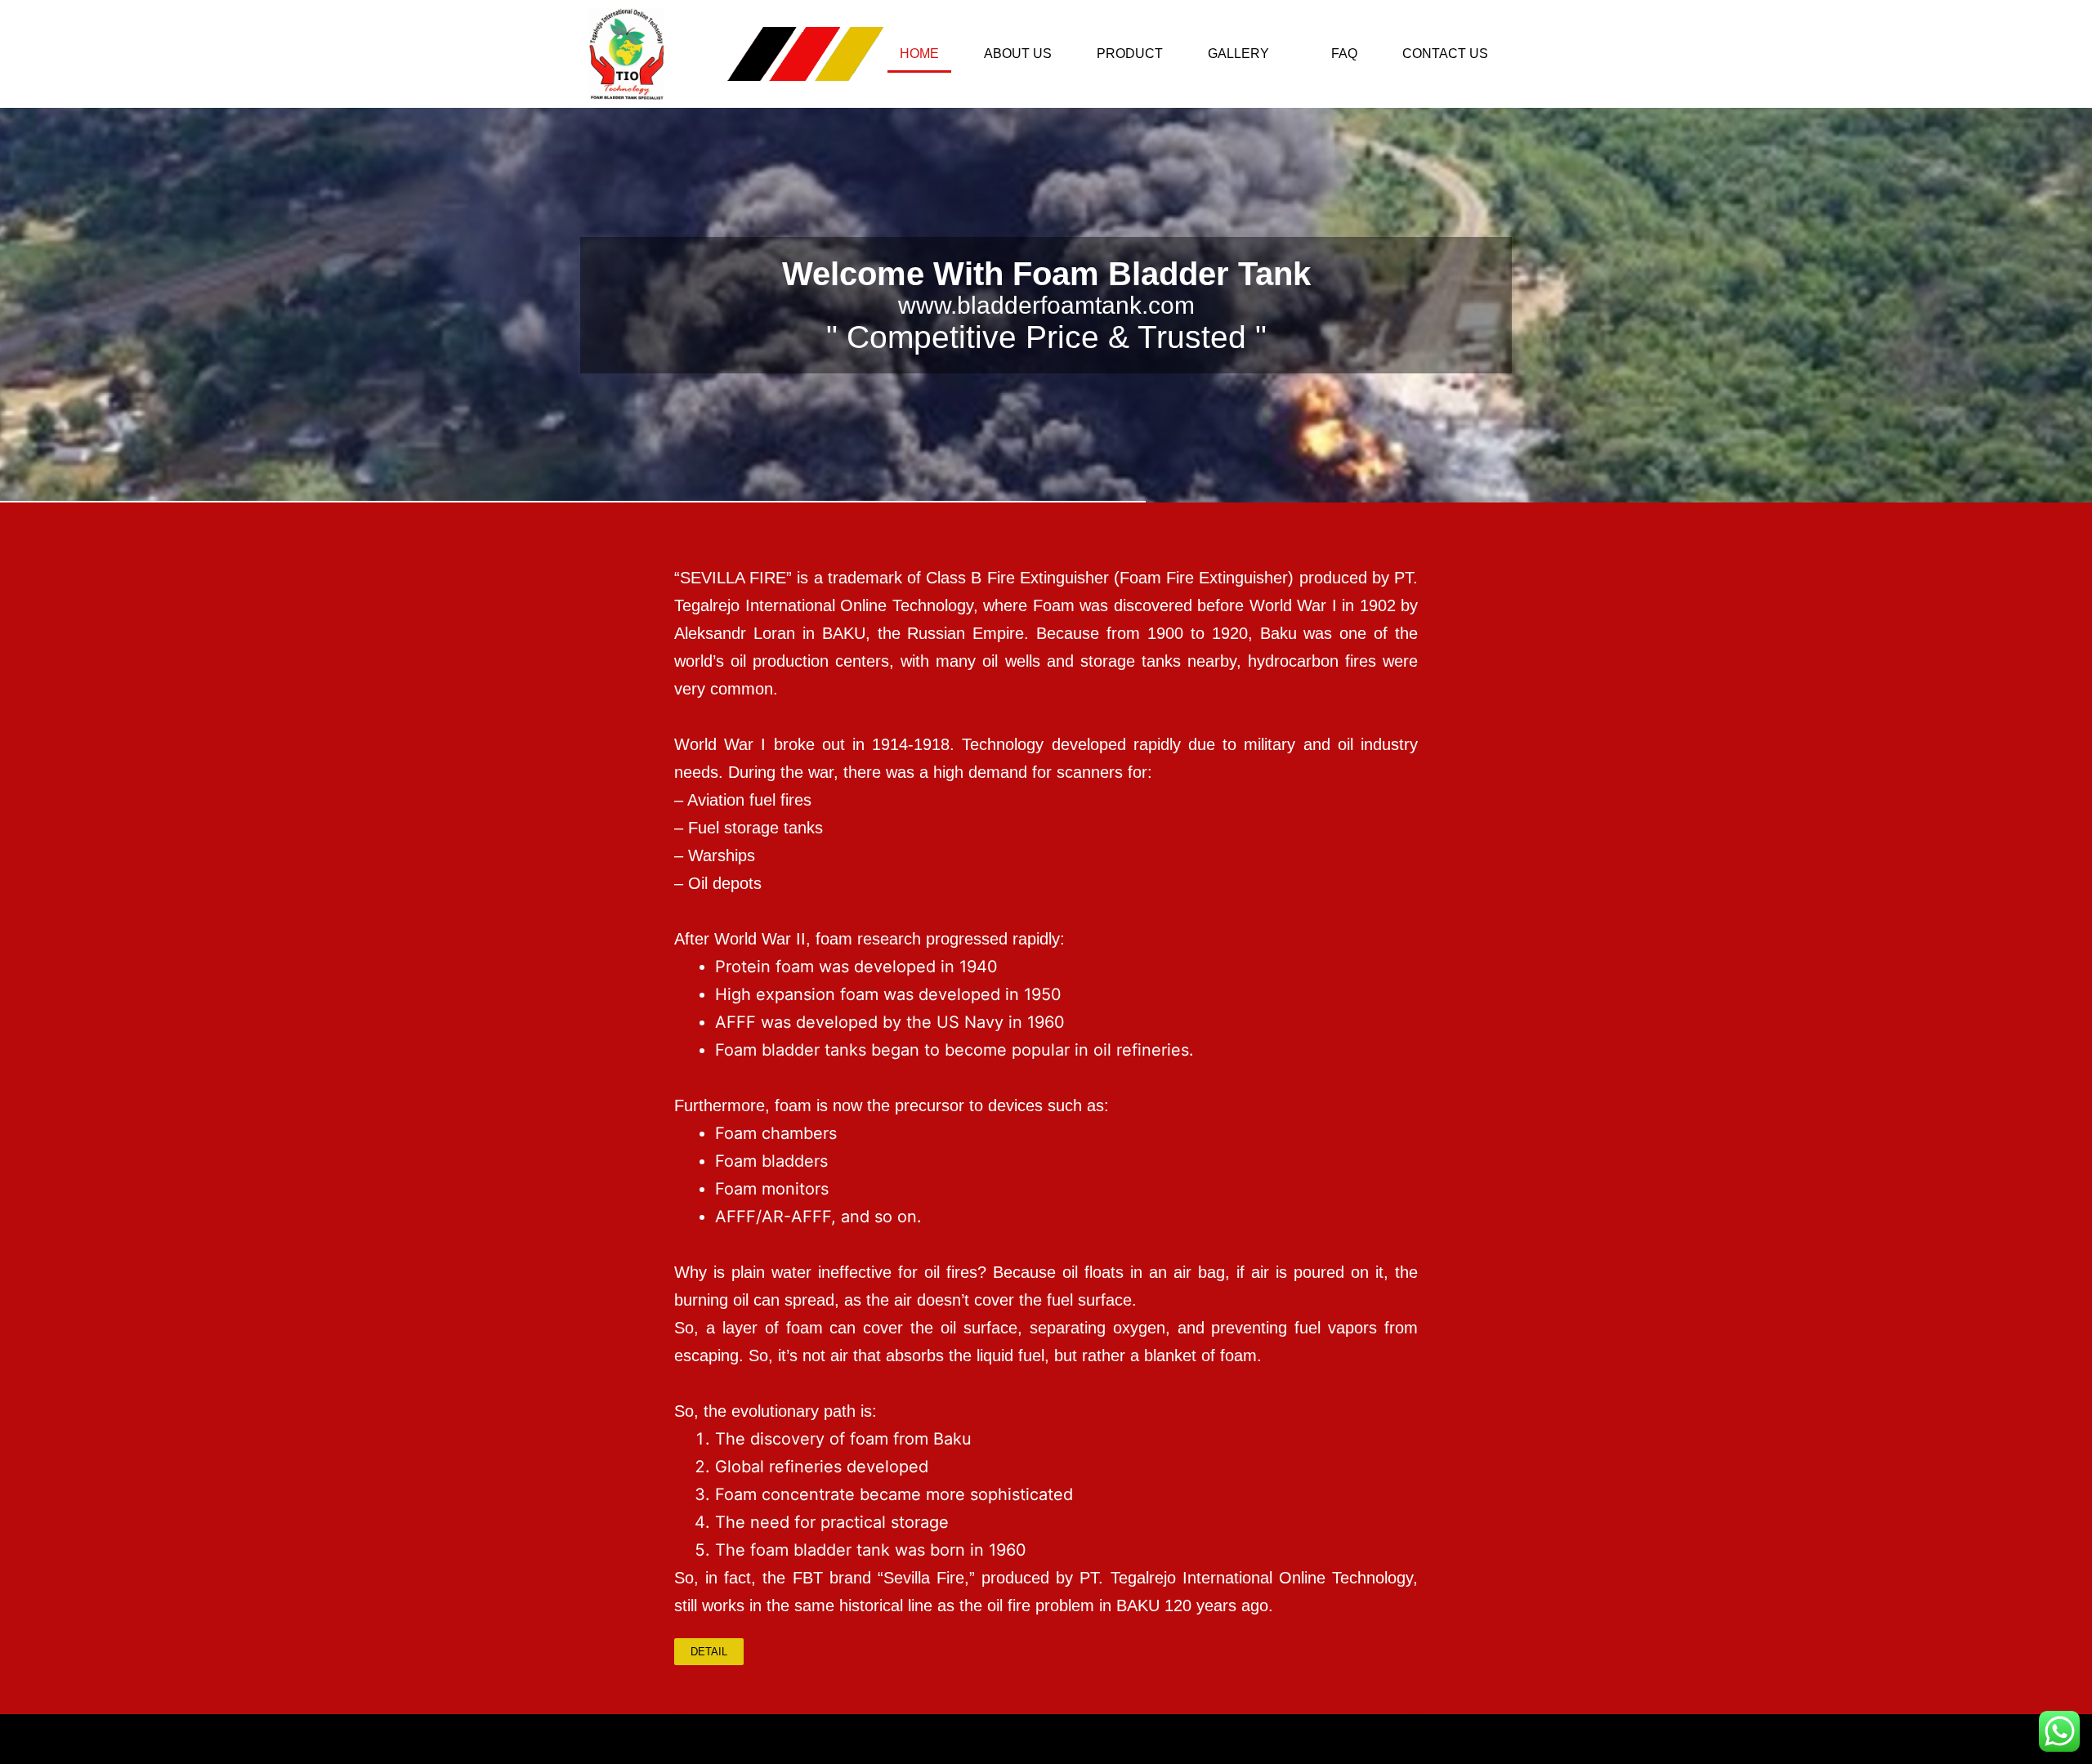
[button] (1247, 54)
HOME (919, 54)
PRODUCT (1130, 54)
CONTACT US (1445, 54)
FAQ (1344, 54)
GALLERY (1238, 54)
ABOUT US (1018, 54)
